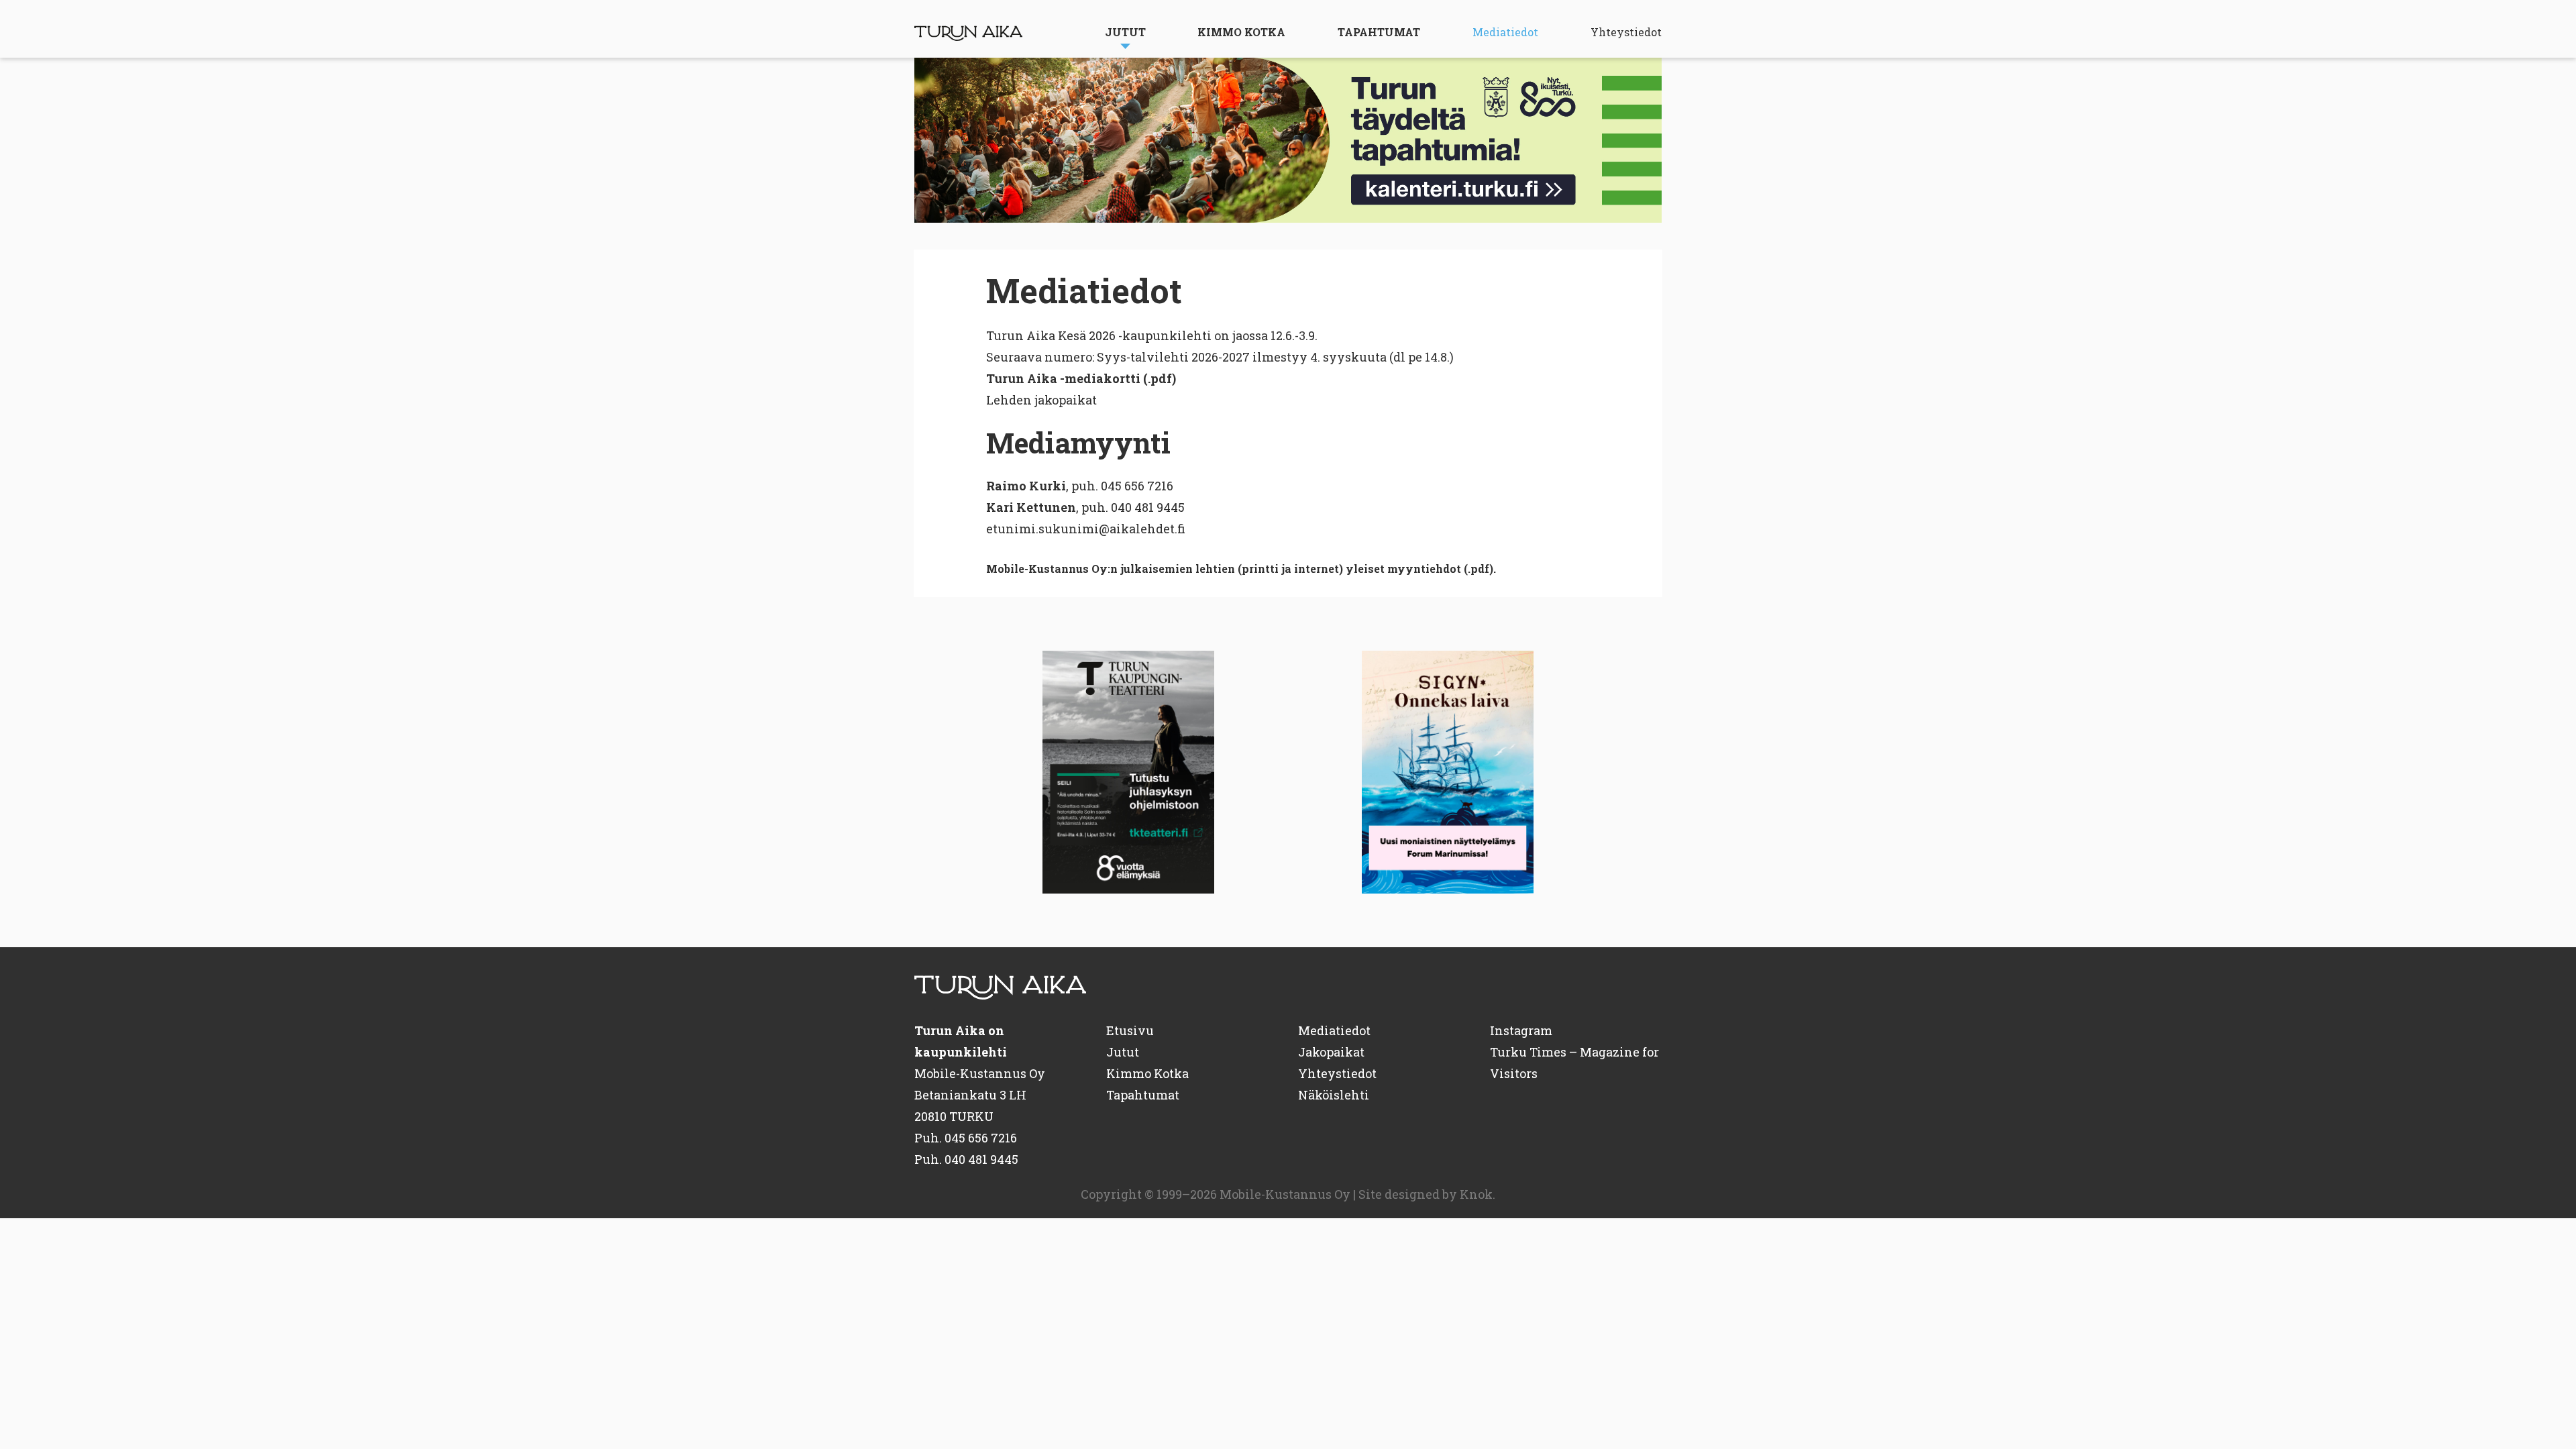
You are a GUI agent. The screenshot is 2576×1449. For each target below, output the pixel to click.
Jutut (1125, 32)
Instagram (1521, 1030)
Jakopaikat (1331, 1052)
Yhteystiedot (1626, 32)
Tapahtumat (1379, 32)
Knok (1476, 1194)
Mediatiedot (1505, 32)
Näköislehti (1334, 1095)
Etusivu (1130, 1030)
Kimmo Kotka (1241, 32)
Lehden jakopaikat (1041, 400)
